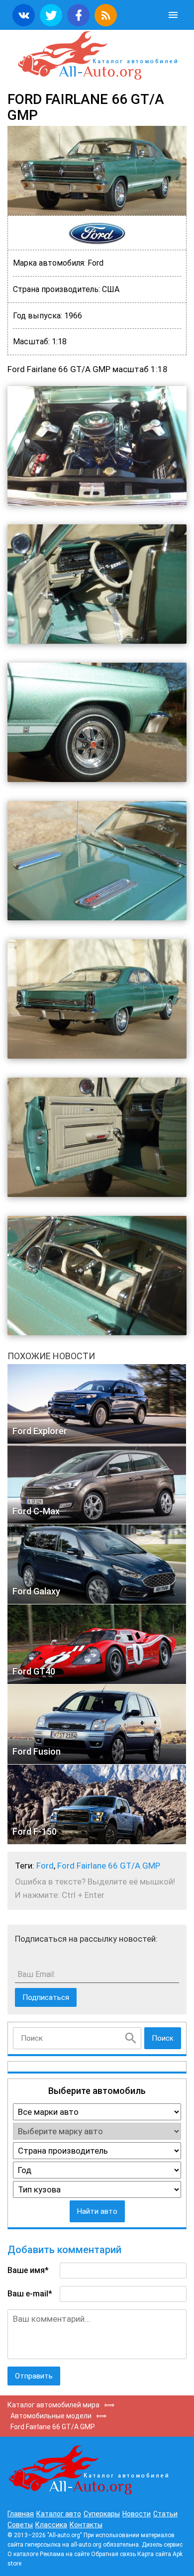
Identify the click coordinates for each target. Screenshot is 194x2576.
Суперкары (102, 2514)
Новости (137, 2514)
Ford (45, 1866)
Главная (21, 2514)
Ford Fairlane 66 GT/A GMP (109, 1866)
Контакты (86, 2525)
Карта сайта (154, 2554)
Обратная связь (113, 2554)
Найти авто (97, 2211)
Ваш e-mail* (30, 2294)
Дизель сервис (162, 2545)
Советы (20, 2525)
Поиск (163, 2038)
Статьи (165, 2514)
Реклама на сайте (65, 2554)
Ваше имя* (28, 2270)
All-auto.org (97, 56)
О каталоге (23, 2554)
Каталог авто (59, 2514)
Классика (51, 2525)
